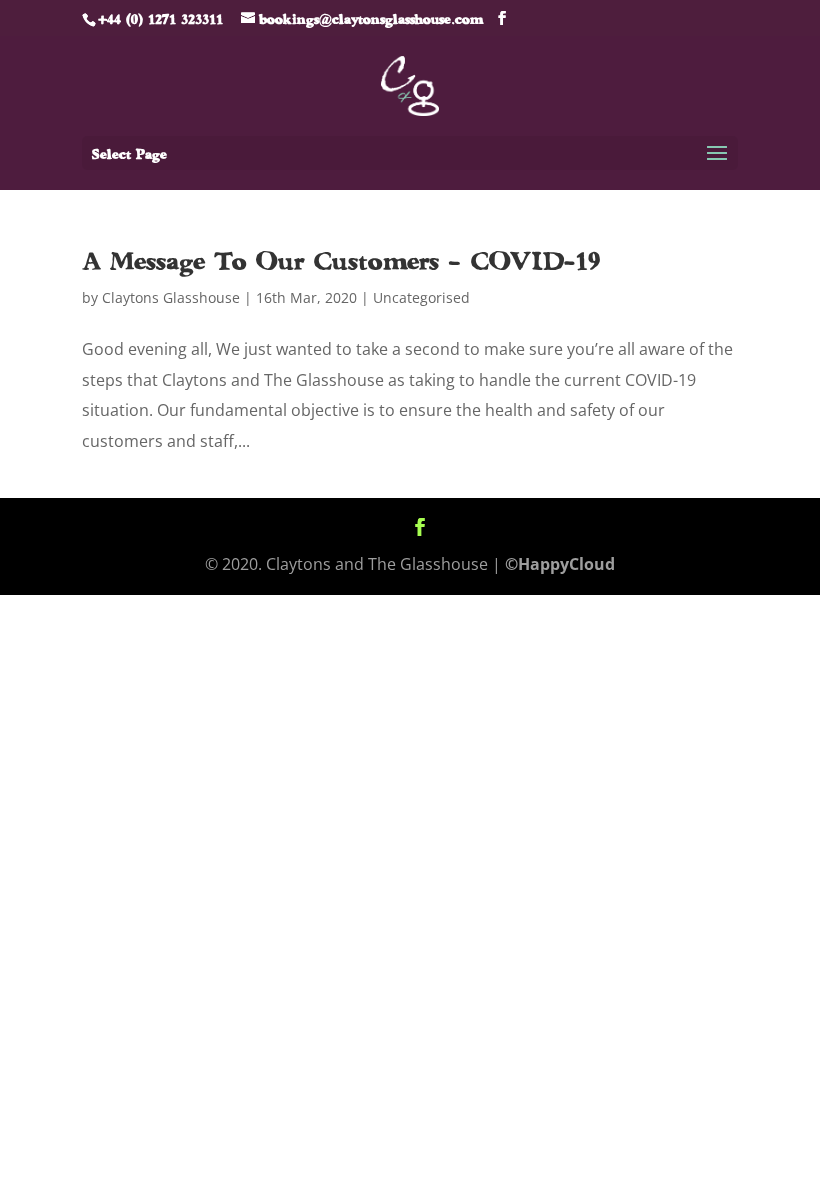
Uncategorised (421, 297)
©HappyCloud (560, 564)
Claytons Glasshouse (171, 297)
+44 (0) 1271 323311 (160, 18)
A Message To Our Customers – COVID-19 (341, 259)
